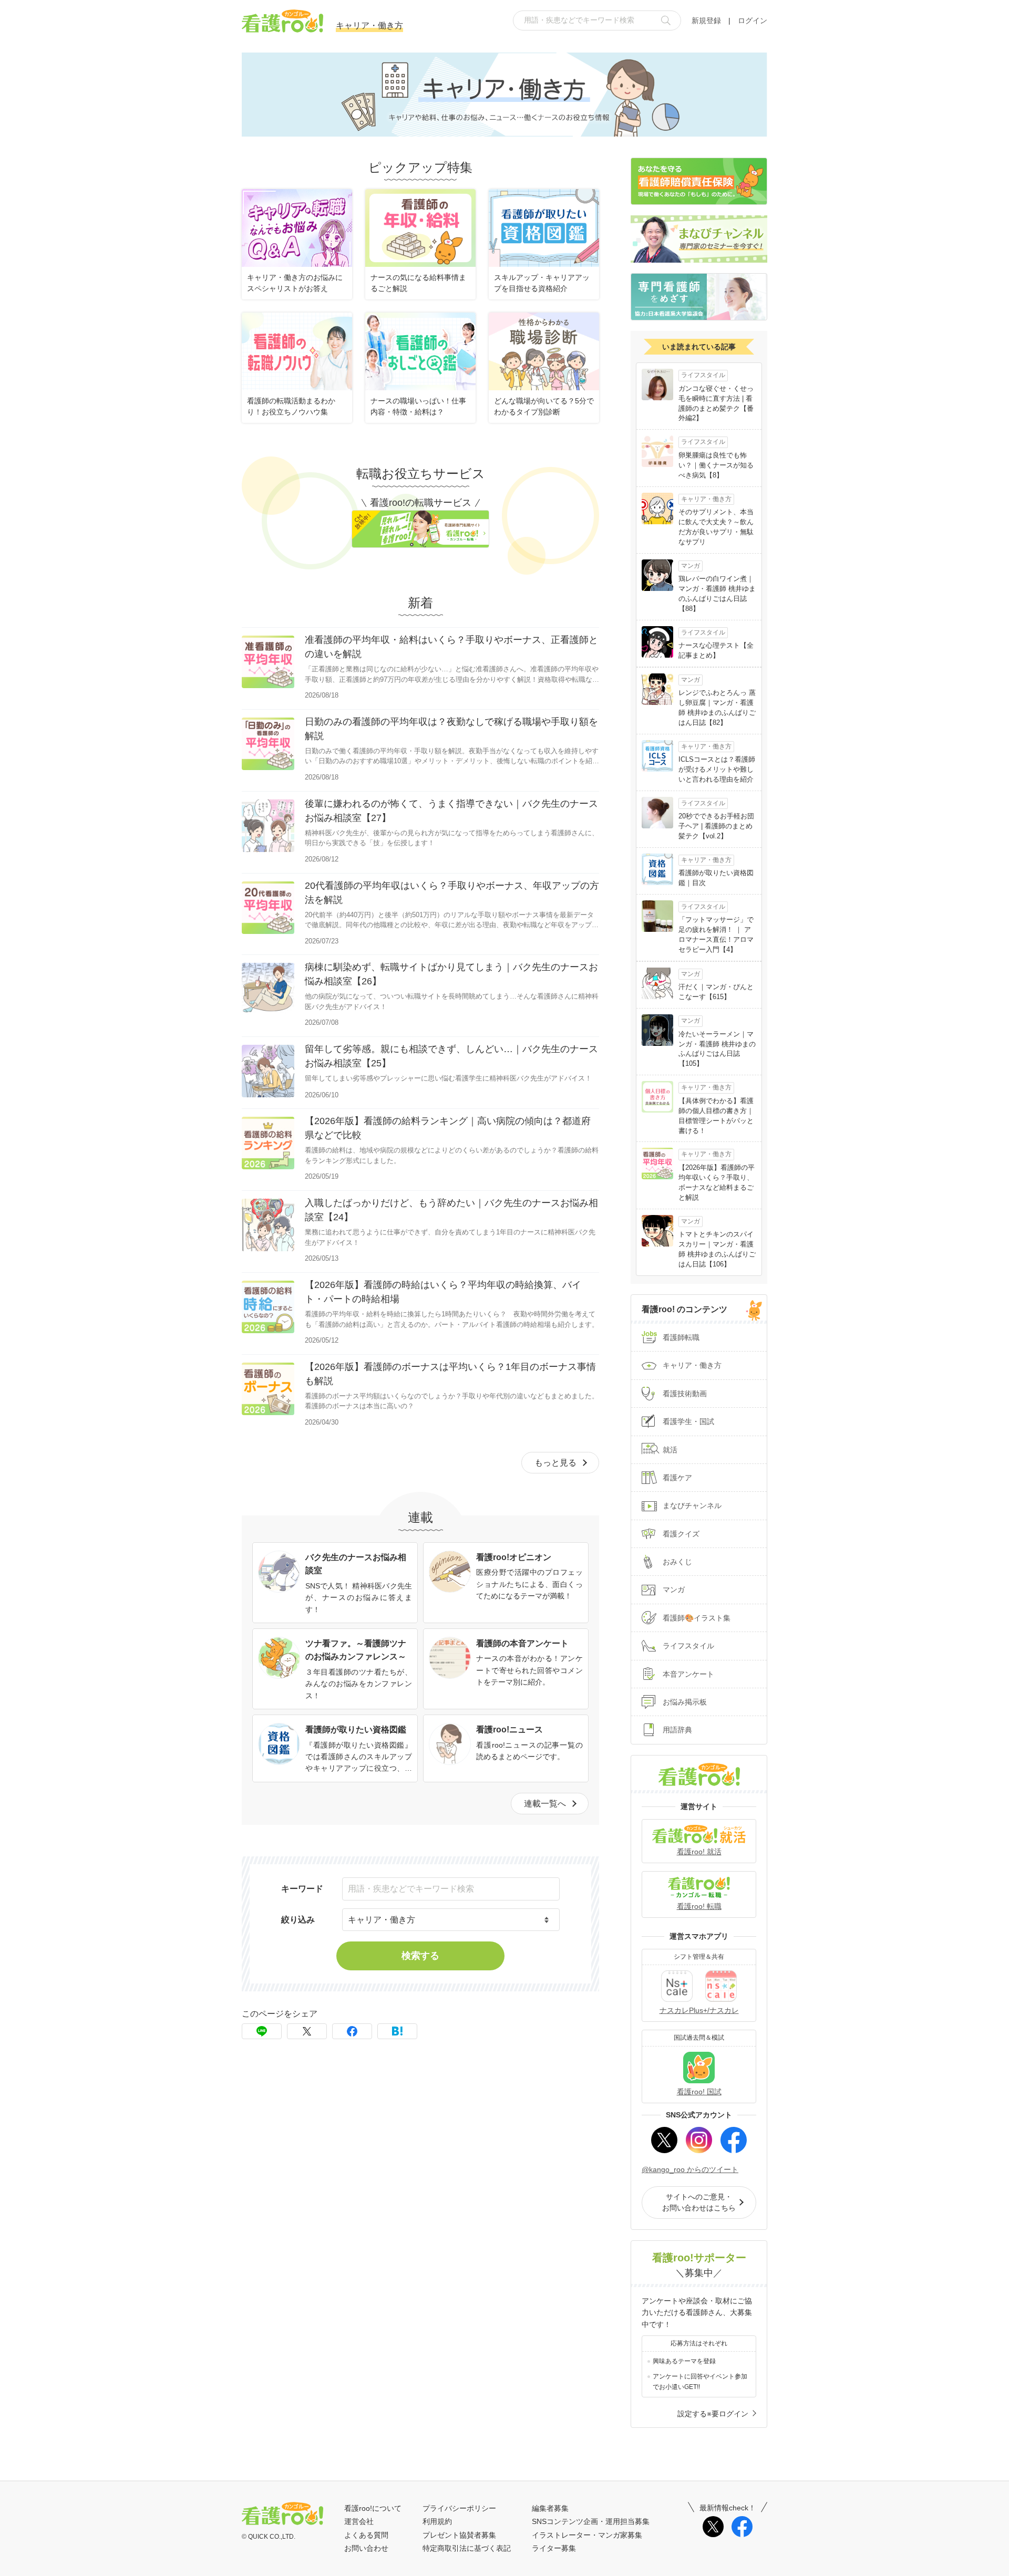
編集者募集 (550, 2508)
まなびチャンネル (692, 1505)
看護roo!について (373, 2508)
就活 (670, 1450)
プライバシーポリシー (459, 2508)
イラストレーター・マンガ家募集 (587, 2535)
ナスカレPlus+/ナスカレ (699, 2010)
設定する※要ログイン (713, 2414)
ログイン (753, 20)
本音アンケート (688, 1674)
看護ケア (677, 1478)
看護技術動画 (685, 1394)
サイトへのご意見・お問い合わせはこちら (699, 2202)
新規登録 (706, 20)
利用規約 (437, 2521)
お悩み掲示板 (685, 1702)
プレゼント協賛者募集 (459, 2535)
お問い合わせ (366, 2548)
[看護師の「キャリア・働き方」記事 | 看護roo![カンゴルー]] (397, 2031)
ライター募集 (554, 2548)
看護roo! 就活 (699, 1852)
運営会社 (359, 2521)
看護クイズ (681, 1534)
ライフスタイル (688, 1646)
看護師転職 (681, 1337)
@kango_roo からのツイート (690, 2169)
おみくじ (677, 1562)
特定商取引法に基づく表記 (467, 2548)
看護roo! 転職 (699, 1906)
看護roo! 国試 (699, 2092)
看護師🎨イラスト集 (697, 1618)
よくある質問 (366, 2535)
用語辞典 (677, 1730)
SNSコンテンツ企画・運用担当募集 (591, 2521)
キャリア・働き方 (692, 1365)
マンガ (674, 1590)
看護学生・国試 (688, 1421)
